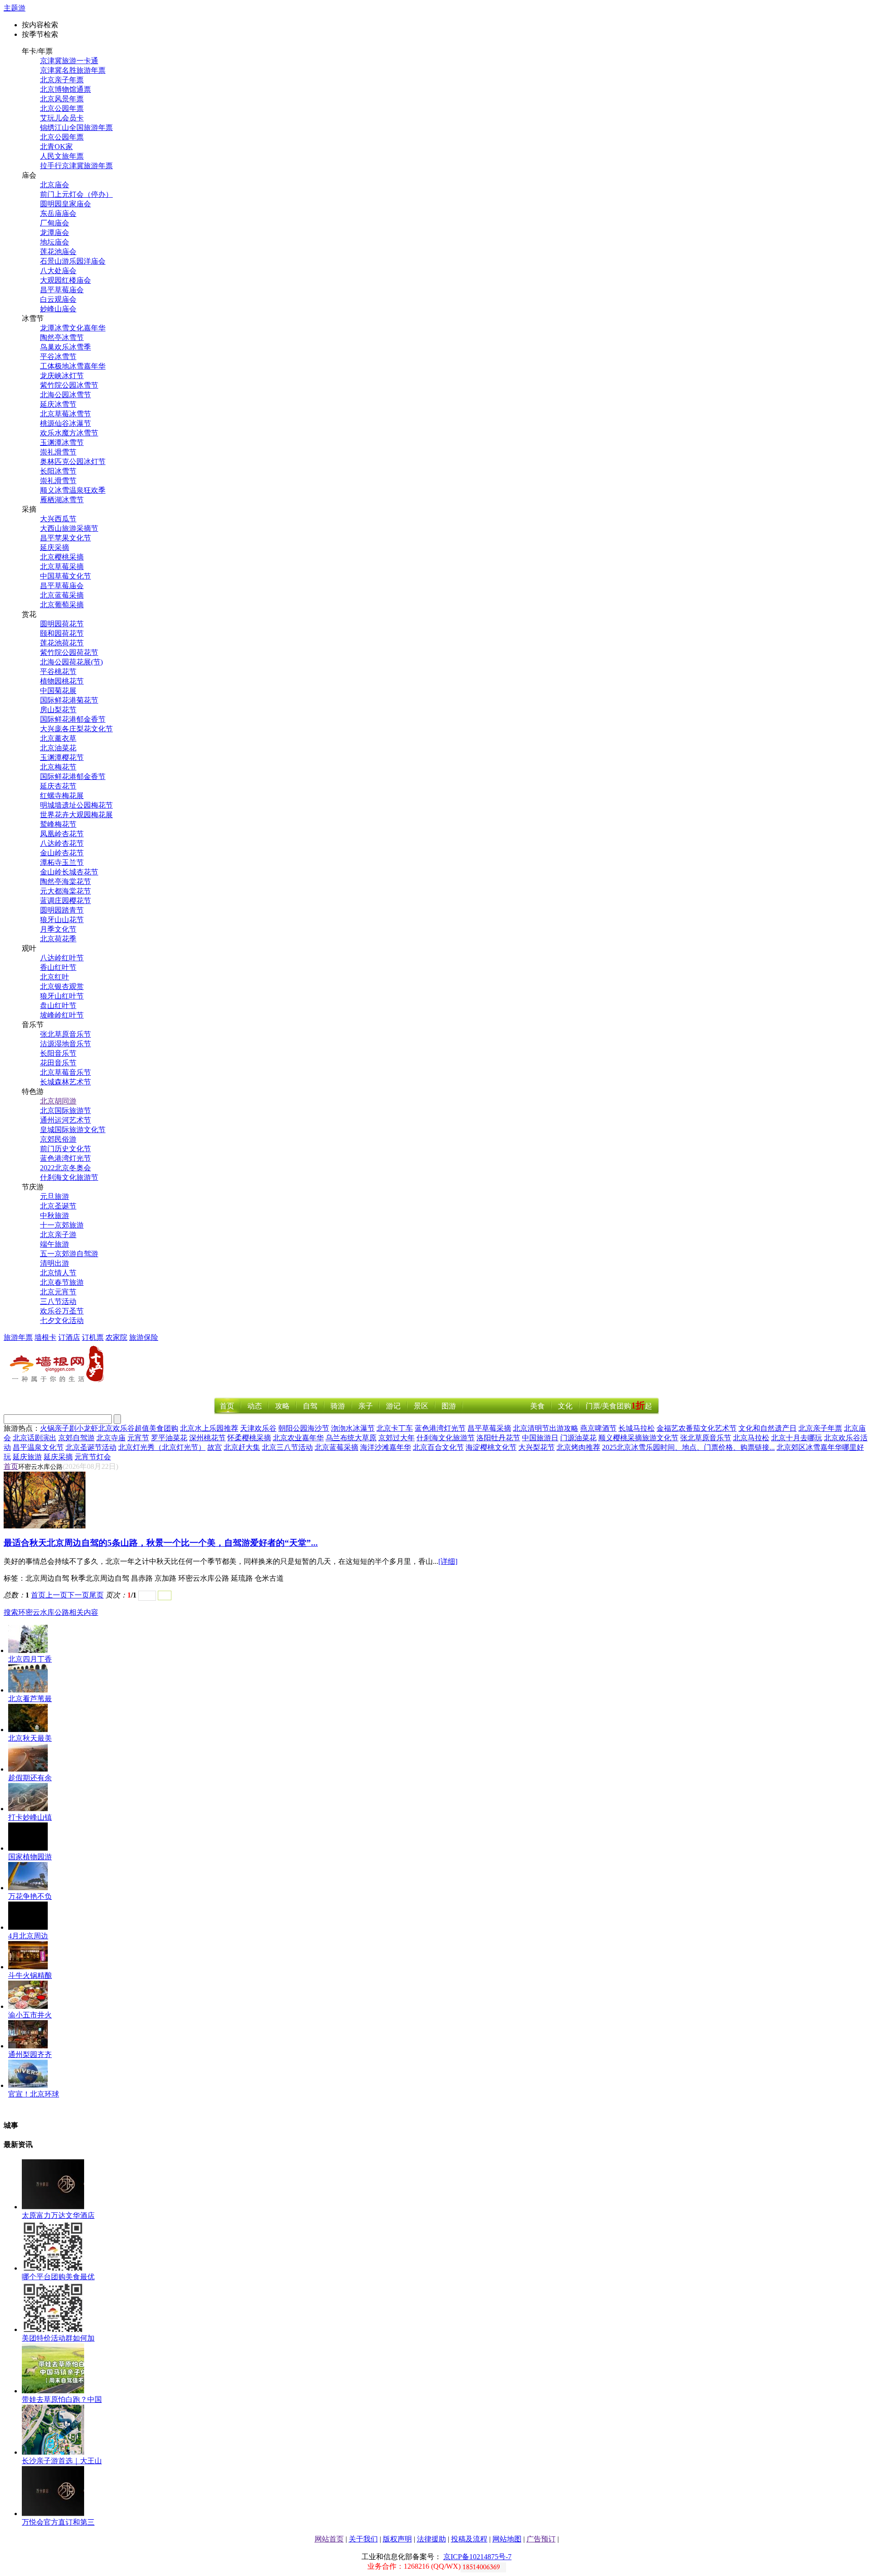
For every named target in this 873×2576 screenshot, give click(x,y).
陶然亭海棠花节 (65, 881)
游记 (393, 1406)
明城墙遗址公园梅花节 (76, 805)
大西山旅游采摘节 (69, 528)
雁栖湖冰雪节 (62, 500)
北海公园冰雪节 (65, 395)
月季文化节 (58, 929)
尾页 (96, 1595)
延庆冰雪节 (58, 404)
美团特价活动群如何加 (58, 2338)
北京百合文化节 (438, 1447)
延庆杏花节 (58, 786)
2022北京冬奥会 (65, 1168)
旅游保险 (144, 1337)
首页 (227, 1406)
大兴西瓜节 (58, 519)
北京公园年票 (62, 108)
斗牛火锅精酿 (30, 1975)
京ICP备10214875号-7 (477, 2557)
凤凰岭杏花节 (62, 834)
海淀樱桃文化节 (491, 1447)
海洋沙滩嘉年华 (386, 1447)
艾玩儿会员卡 (62, 118)
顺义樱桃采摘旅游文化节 (638, 1438)
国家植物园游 (30, 1857)
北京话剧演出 (35, 1438)
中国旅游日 (540, 1438)
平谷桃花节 (58, 671)
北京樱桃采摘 (62, 557)
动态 (255, 1406)
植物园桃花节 (62, 681)
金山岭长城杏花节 (69, 872)
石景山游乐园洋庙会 (73, 261)
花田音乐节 (58, 1063)
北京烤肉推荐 (578, 1447)
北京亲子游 (58, 1235)
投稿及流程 (469, 2539)
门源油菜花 (578, 1438)
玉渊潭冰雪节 (62, 442)
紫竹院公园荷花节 (69, 652)
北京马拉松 (751, 1438)
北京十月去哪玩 (797, 1438)
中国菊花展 (58, 691)
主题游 (15, 8)
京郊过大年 (396, 1438)
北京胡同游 (58, 1101)
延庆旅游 (27, 1457)
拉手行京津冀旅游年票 (76, 166)
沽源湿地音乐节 (65, 1044)
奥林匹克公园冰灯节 (73, 462)
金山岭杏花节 (62, 853)
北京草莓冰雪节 (65, 414)
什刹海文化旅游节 (69, 1177)
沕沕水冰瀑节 (353, 1428)
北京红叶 (55, 977)
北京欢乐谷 (116, 1428)
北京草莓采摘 (62, 567)
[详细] (448, 1561)
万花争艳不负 (30, 1896)
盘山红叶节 (58, 1006)
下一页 (78, 1595)
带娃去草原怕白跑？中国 (62, 2399)
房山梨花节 (58, 710)
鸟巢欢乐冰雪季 (65, 347)
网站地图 (507, 2539)
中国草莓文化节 (65, 576)
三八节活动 (58, 1301)
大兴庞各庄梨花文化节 (76, 729)
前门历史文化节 (65, 1149)
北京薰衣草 (58, 738)
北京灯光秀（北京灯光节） (162, 1447)
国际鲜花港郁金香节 (73, 719)
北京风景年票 (62, 99)
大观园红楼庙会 (65, 280)
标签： (15, 1578)
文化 (565, 1406)
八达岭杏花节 (62, 843)
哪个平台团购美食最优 (58, 2277)
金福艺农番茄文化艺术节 (697, 1428)
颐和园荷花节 (62, 633)
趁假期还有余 (30, 1778)
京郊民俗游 (58, 1139)
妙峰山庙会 (58, 309)
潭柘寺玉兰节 (62, 862)
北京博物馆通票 (65, 89)
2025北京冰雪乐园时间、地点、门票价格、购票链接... (688, 1447)
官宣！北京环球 (34, 2094)
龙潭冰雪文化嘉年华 (73, 328)
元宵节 (138, 1438)
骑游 (338, 1406)
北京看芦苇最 (30, 1699)
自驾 (310, 1406)
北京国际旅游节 (65, 1111)
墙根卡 (45, 1337)
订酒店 (69, 1337)
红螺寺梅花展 (62, 796)
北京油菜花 (58, 748)
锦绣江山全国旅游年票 (76, 127)
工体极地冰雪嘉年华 (73, 366)
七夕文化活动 (62, 1320)
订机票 (93, 1337)
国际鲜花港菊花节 (69, 700)
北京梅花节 (58, 767)
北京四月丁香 (30, 1659)
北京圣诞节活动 (91, 1447)
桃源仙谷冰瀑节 (65, 423)
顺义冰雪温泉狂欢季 (73, 490)
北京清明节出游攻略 (546, 1428)
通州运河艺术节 (65, 1120)
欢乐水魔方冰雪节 (69, 433)
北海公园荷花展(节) (71, 662)
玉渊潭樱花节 (62, 757)
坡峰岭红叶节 (62, 1015)
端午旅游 (55, 1244)
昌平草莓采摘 (489, 1428)
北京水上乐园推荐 (209, 1428)
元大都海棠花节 (65, 891)
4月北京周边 (28, 1936)
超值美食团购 (156, 1428)
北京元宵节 (58, 1292)
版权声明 (397, 2539)
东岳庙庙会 (58, 213)
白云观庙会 (58, 299)
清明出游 (55, 1263)
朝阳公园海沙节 (304, 1428)
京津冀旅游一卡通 (69, 61)
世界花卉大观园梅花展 (76, 815)
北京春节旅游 (62, 1282)
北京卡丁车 (395, 1428)
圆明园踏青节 (62, 910)
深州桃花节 (207, 1438)
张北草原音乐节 (65, 1034)
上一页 (56, 1595)
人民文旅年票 (62, 156)
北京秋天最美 (30, 1738)
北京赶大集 (242, 1447)
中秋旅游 (55, 1216)
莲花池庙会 (58, 252)
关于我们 (363, 2539)
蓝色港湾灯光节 (65, 1158)
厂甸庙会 (55, 223)
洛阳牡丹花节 (498, 1438)
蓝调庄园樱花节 (65, 901)
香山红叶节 (58, 967)
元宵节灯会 (93, 1457)
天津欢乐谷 (258, 1428)
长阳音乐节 (58, 1053)
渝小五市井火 (30, 2015)
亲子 (366, 1406)
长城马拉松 (637, 1428)
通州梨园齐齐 (30, 2054)
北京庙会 (55, 185)
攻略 (282, 1406)
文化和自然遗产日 (768, 1428)
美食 (537, 1406)
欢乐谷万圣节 (62, 1311)
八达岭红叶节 (62, 958)
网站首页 (329, 2539)
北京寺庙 (111, 1438)
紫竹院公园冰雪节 (69, 385)
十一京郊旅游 (62, 1225)
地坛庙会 (55, 242)
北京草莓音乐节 (65, 1072)
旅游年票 (18, 1337)
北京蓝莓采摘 (62, 595)
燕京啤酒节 (598, 1428)
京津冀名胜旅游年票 (73, 70)
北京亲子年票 (62, 80)
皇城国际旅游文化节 (73, 1130)
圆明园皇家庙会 (65, 204)
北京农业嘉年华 (298, 1438)
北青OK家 (56, 147)
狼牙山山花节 (62, 920)
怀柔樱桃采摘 (249, 1438)
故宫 (215, 1447)
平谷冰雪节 (58, 357)
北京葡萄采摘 (62, 605)
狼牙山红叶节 (62, 996)
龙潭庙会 (55, 232)
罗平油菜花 (169, 1438)
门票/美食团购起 (619, 1406)
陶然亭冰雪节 (62, 337)
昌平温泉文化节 (38, 1447)
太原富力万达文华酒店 (58, 2215)
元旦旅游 (55, 1196)
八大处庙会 (58, 271)
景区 (421, 1406)
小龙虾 (87, 1428)
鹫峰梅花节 (58, 824)
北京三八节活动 (287, 1447)
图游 (449, 1406)
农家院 (116, 1337)
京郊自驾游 (76, 1438)
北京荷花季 (58, 939)
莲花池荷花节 (62, 643)
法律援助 (431, 2539)
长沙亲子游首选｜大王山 (62, 2461)
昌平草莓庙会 (62, 290)
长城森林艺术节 (65, 1082)
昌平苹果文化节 (65, 538)
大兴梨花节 (537, 1447)
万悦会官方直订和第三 (58, 2522)
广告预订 (541, 2539)
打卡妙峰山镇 (30, 1817)
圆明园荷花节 (62, 624)
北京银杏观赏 (62, 986)
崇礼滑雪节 (58, 452)
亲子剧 (65, 1428)
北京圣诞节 (58, 1206)
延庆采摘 (55, 547)
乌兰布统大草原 (351, 1438)
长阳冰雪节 (58, 471)
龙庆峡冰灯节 (62, 376)
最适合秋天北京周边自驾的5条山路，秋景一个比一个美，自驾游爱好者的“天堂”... (161, 1543)
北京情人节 (58, 1273)
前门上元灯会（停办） (76, 194)
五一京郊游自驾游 (69, 1254)
